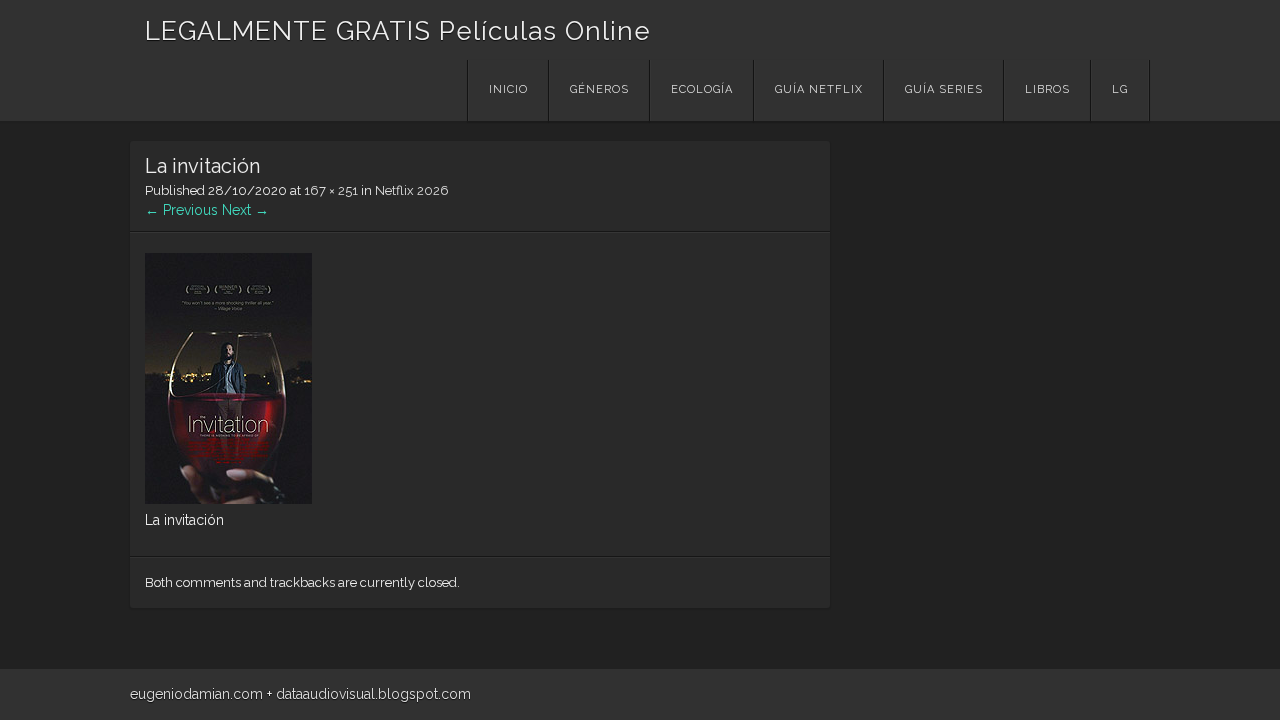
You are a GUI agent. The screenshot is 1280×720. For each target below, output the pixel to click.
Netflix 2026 (412, 190)
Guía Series (944, 89)
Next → (245, 210)
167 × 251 (331, 190)
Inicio (508, 89)
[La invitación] (228, 499)
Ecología (702, 89)
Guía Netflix (819, 89)
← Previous (181, 210)
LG (1120, 89)
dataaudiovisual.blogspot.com (373, 694)
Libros (1047, 89)
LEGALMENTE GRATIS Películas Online (398, 31)
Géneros (599, 89)
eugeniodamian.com (196, 694)
